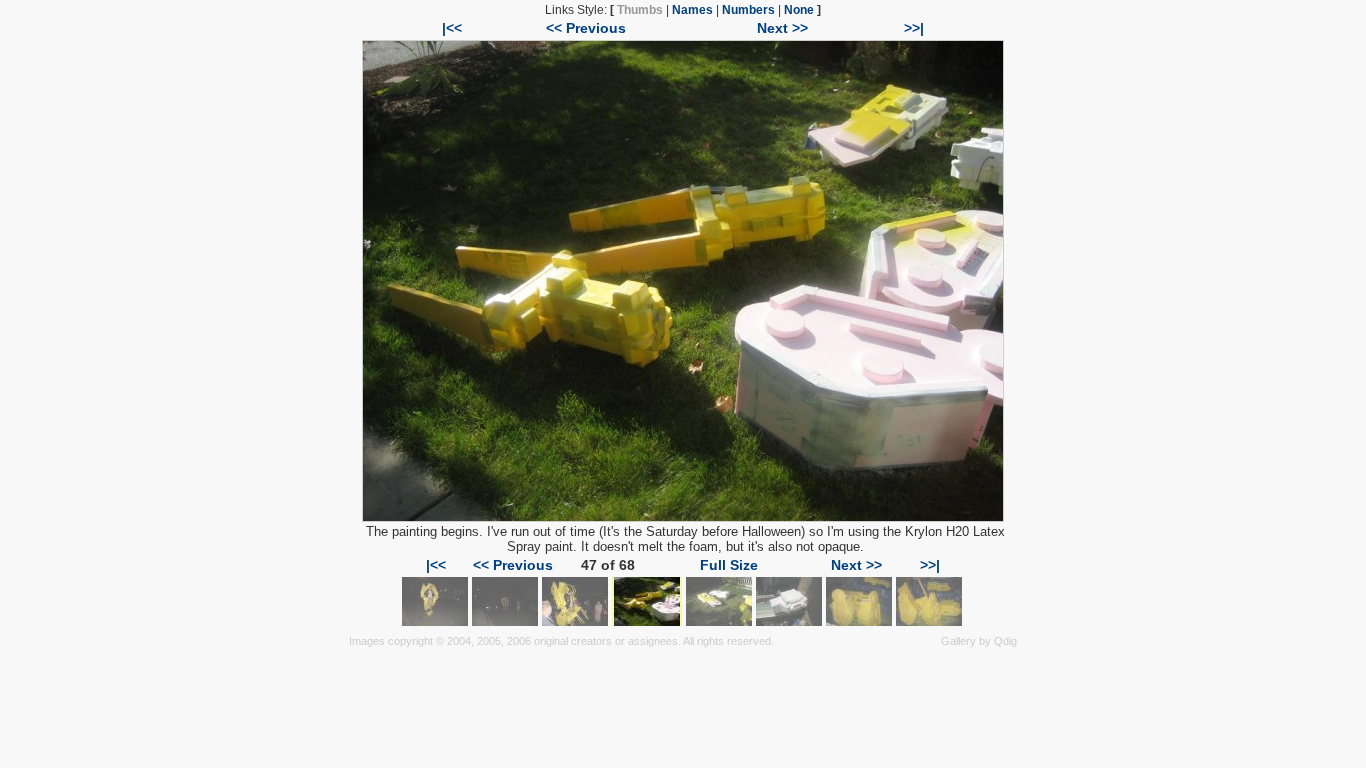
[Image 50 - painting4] (859, 621)
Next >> (782, 28)
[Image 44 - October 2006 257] (435, 621)
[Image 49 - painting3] (789, 621)
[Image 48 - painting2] (719, 621)
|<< (452, 28)
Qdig (1005, 641)
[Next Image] (683, 517)
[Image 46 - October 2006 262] (575, 621)
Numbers (748, 10)
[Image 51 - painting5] (929, 621)
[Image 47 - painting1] (647, 621)
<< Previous (586, 28)
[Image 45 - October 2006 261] (505, 621)
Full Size (729, 565)
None (799, 10)
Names (692, 10)
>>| (914, 28)
